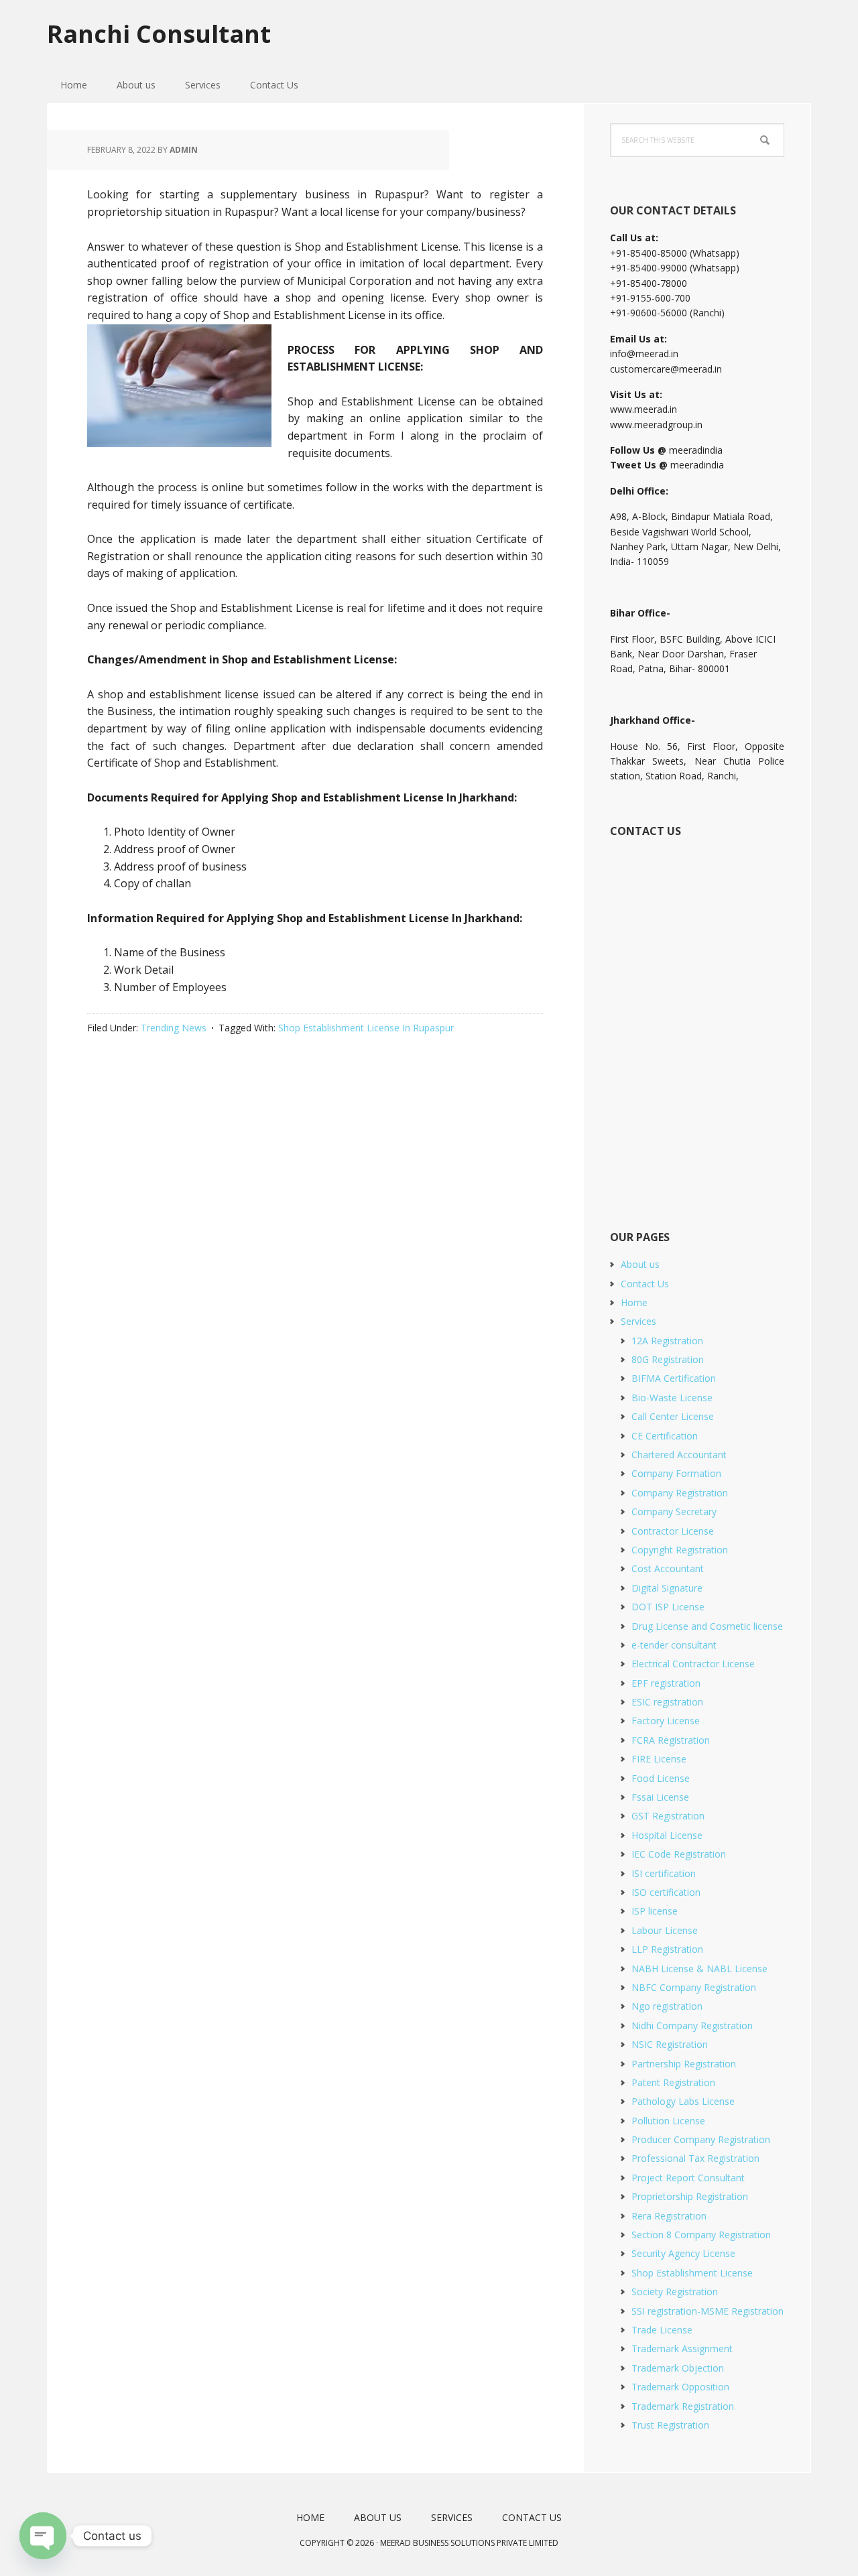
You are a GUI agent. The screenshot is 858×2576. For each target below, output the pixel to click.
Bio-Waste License (672, 1398)
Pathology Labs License (683, 2101)
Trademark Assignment (682, 2348)
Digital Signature (667, 1588)
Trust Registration (670, 2425)
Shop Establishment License (692, 2273)
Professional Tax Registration (695, 2158)
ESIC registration (667, 1702)
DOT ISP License (668, 1607)
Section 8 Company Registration (701, 2235)
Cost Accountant (668, 1568)
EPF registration (666, 1683)
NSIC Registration (670, 2044)
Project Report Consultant (688, 2178)
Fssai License (660, 1797)
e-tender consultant (674, 1645)
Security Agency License (683, 2253)
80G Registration (668, 1359)
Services (638, 1321)
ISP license (655, 1911)
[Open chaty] (43, 2536)
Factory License (666, 1721)
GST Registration (668, 1816)
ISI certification (664, 1873)
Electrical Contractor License (693, 1664)
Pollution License (668, 2121)
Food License (661, 1778)
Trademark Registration (683, 2406)
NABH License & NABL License (699, 1969)
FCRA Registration (671, 1740)
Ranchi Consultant (159, 33)
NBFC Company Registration (694, 1987)
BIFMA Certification (674, 1378)
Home (634, 1302)
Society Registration (675, 2292)
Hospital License (667, 1835)
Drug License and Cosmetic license (707, 1626)
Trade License (662, 2330)
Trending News (174, 1028)
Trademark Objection (678, 2368)
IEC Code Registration (679, 1854)
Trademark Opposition (680, 2387)
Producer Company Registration (701, 2139)
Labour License (665, 1930)
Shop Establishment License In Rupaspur (366, 1028)
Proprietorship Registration (690, 2196)
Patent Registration (673, 2082)
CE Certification (665, 1436)
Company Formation (676, 1473)
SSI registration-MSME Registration (708, 2311)
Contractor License (673, 1531)
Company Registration (680, 1493)
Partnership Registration (684, 2064)
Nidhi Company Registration (692, 2025)
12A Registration (667, 1341)
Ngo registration (667, 2006)
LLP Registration (667, 1949)
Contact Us (645, 1284)
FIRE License (659, 1759)
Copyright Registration (680, 1550)
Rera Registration (669, 2216)
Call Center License (673, 1416)
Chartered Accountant (679, 1455)
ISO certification (666, 1892)
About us (640, 1264)
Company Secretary (674, 1511)
